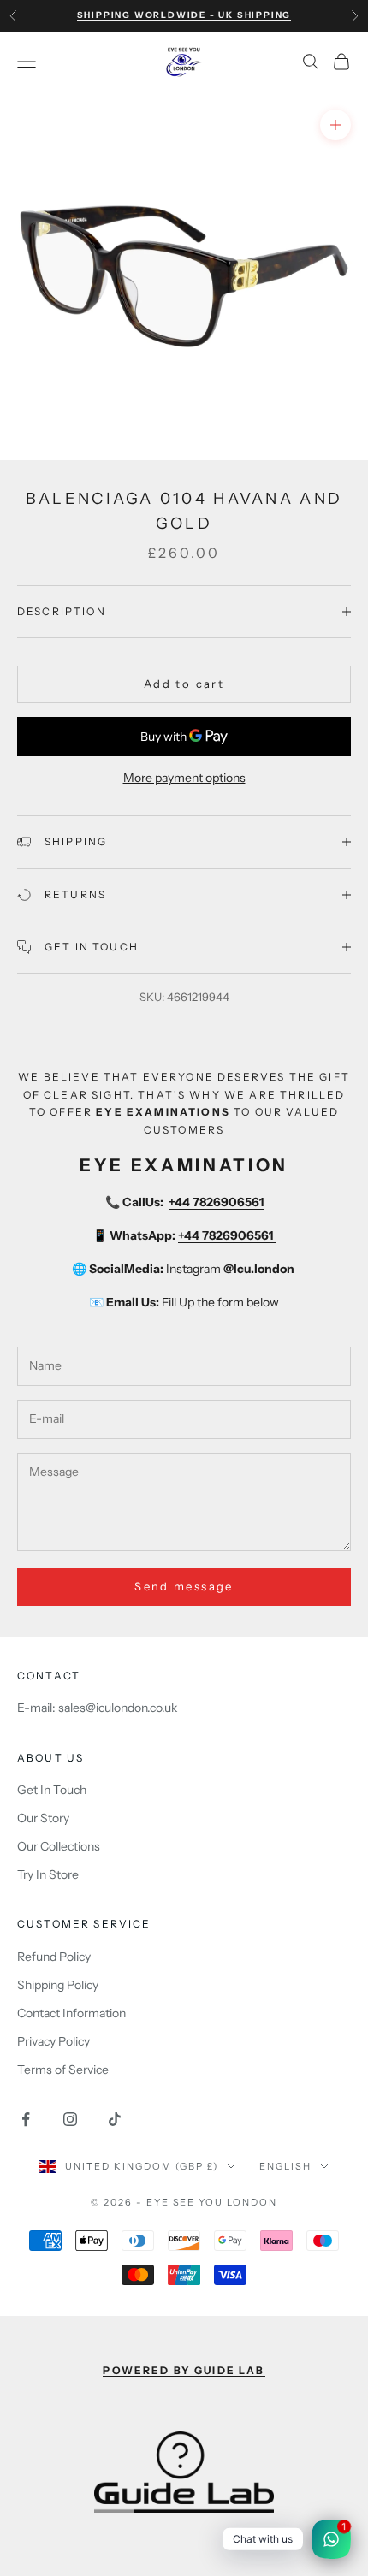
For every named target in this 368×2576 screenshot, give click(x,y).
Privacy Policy (53, 2041)
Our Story (43, 1818)
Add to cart (184, 684)
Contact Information (71, 2013)
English (285, 2166)
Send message (184, 1586)
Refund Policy (54, 1957)
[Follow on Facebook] (26, 2119)
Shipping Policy (58, 1985)
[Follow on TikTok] (115, 2119)
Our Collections (59, 1846)
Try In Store (48, 1874)
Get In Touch (52, 1790)
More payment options (184, 778)
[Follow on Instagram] (70, 2119)
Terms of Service (63, 2070)
